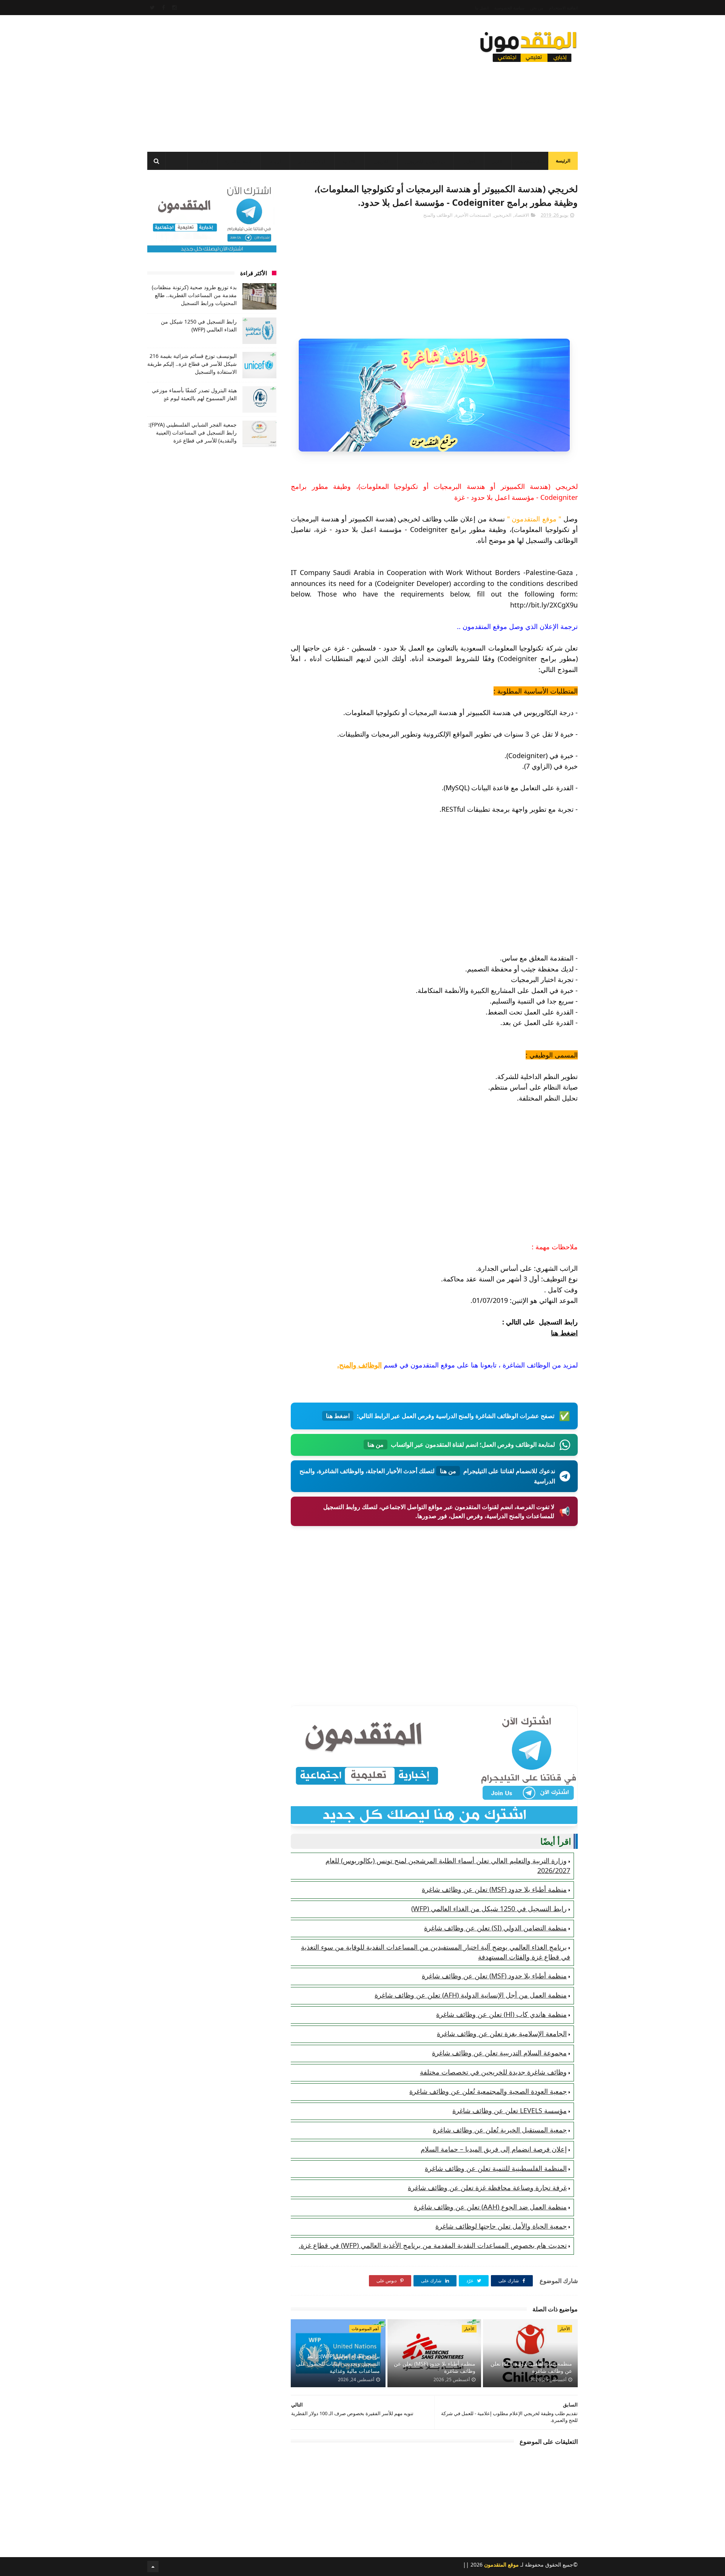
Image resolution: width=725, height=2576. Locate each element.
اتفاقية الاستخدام (563, 8)
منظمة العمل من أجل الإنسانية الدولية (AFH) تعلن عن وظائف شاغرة (471, 1995)
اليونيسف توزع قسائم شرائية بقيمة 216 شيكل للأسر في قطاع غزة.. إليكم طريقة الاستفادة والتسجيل (192, 364)
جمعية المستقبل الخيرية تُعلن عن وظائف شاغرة (500, 2130)
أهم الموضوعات (365, 2329)
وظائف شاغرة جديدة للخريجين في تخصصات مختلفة (493, 2072)
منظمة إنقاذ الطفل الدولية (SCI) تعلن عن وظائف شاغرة (531, 2367)
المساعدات (530, 161)
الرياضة (275, 161)
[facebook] (164, 8)
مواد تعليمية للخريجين (425, 161)
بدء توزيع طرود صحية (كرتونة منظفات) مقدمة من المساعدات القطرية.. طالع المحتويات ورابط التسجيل (194, 295)
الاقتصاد (349, 161)
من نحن (537, 8)
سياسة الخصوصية (509, 8)
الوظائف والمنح (312, 161)
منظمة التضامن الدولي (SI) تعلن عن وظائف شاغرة (495, 1928)
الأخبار (498, 161)
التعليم (470, 161)
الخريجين (381, 161)
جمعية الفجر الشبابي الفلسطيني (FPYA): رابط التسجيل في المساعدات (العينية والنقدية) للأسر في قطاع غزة (193, 432)
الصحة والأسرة (239, 161)
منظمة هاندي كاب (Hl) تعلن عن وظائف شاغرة (501, 2014)
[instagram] (174, 8)
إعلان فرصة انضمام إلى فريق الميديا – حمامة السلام (494, 2149)
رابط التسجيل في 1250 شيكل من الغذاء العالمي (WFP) (489, 1908)
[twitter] (152, 8)
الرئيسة (563, 161)
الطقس (202, 161)
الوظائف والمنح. (359, 1365)
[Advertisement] (285, 81)
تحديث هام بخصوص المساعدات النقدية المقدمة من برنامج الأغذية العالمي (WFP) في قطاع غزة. (433, 2245)
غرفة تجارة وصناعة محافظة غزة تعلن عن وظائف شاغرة (487, 2188)
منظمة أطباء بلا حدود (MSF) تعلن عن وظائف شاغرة (494, 1889)
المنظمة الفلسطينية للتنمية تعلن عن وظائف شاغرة (496, 2168)
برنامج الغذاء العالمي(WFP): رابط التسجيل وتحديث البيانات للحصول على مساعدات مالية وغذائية (338, 2363)
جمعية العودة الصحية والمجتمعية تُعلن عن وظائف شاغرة (488, 2091)
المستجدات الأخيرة (473, 215)
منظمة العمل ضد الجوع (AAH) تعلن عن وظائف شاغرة (490, 2207)
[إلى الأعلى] (153, 2567)
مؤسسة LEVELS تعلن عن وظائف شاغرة (510, 2110)
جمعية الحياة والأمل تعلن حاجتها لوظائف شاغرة (501, 2226)
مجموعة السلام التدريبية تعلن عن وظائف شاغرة (499, 2053)
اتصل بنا (482, 8)
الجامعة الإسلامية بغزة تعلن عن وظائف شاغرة (502, 2033)
